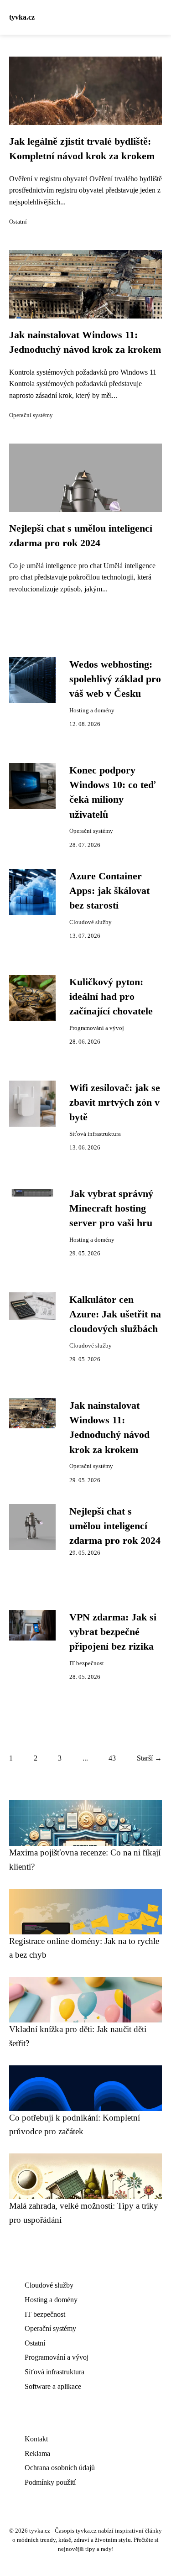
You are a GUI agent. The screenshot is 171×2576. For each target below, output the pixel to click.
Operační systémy (31, 415)
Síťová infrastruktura (95, 1134)
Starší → (149, 1758)
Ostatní (18, 222)
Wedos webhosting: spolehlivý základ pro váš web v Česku (115, 679)
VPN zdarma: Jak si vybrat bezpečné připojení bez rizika (113, 1632)
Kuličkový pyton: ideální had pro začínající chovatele (111, 997)
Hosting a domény (92, 711)
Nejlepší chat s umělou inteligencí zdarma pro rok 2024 (115, 1526)
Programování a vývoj (97, 1028)
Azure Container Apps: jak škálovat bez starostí (109, 891)
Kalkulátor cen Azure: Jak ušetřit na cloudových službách (115, 1314)
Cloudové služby (91, 922)
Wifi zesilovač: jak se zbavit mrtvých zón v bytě (115, 1103)
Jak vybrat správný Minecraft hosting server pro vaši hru (111, 1209)
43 (112, 1758)
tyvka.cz (22, 17)
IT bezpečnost (87, 1663)
